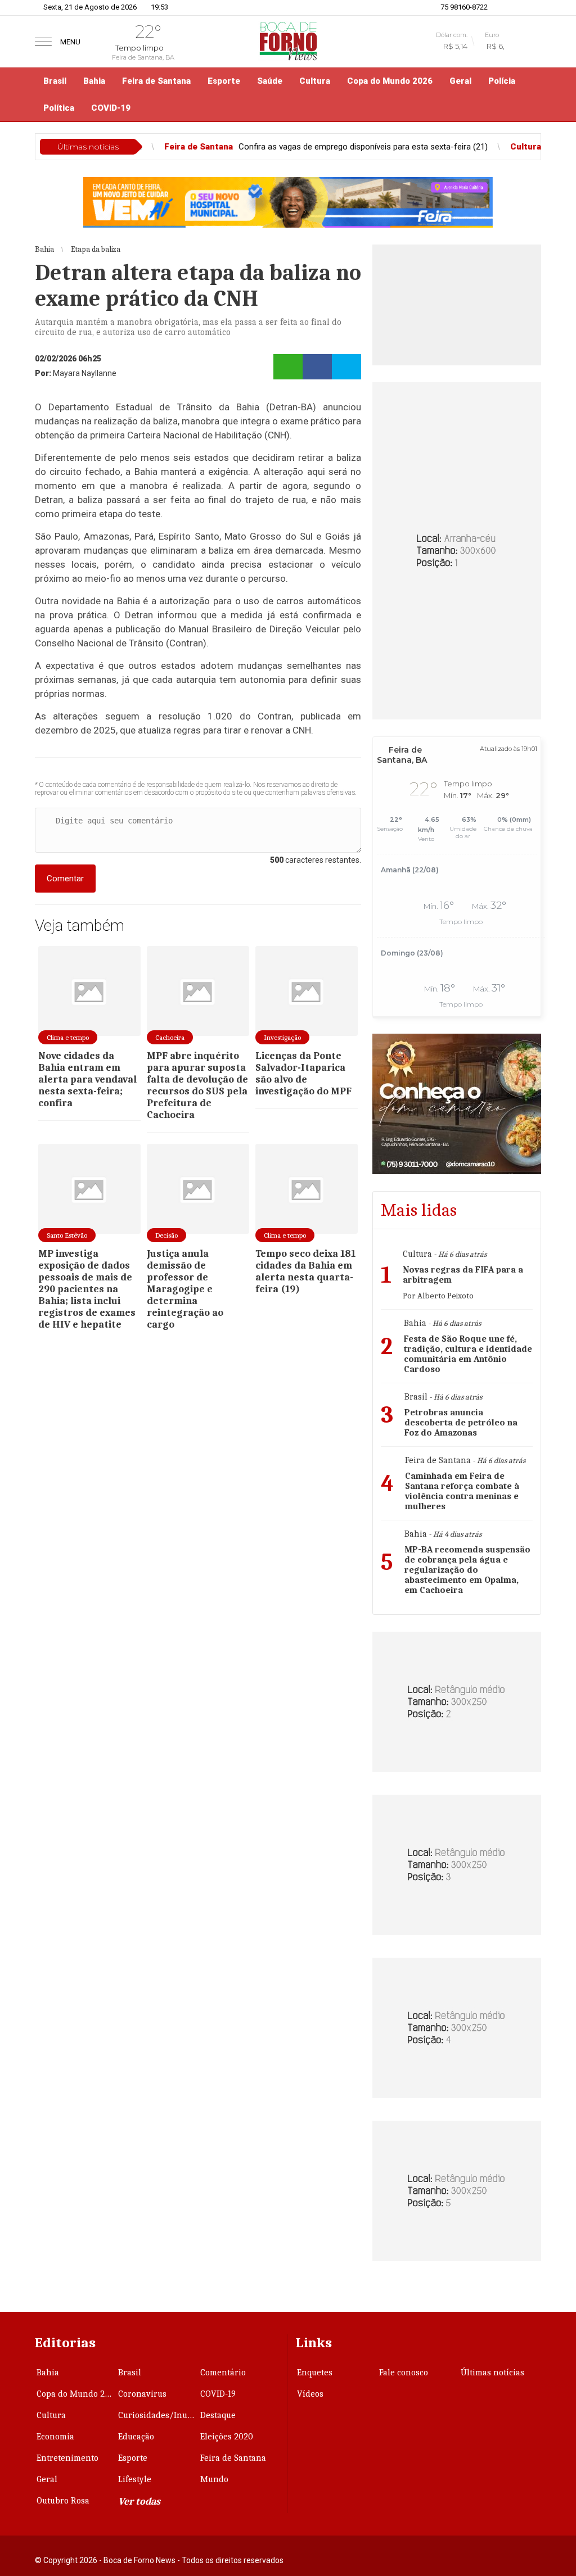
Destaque (218, 2415)
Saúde (270, 81)
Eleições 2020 (227, 2437)
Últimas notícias (492, 2373)
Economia (55, 2437)
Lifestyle (135, 2479)
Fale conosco (404, 2373)
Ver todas (139, 2502)
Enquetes (315, 2373)
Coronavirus (142, 2394)
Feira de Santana (156, 81)
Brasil (55, 81)
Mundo (214, 2479)
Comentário (223, 2373)
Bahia (94, 81)
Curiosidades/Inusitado (158, 2415)
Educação (136, 2437)
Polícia (502, 81)
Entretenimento (67, 2458)
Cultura (315, 81)
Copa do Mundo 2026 (390, 81)
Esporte (224, 81)
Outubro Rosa (63, 2501)
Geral (460, 81)
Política (59, 108)
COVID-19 (111, 108)
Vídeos (310, 2394)
